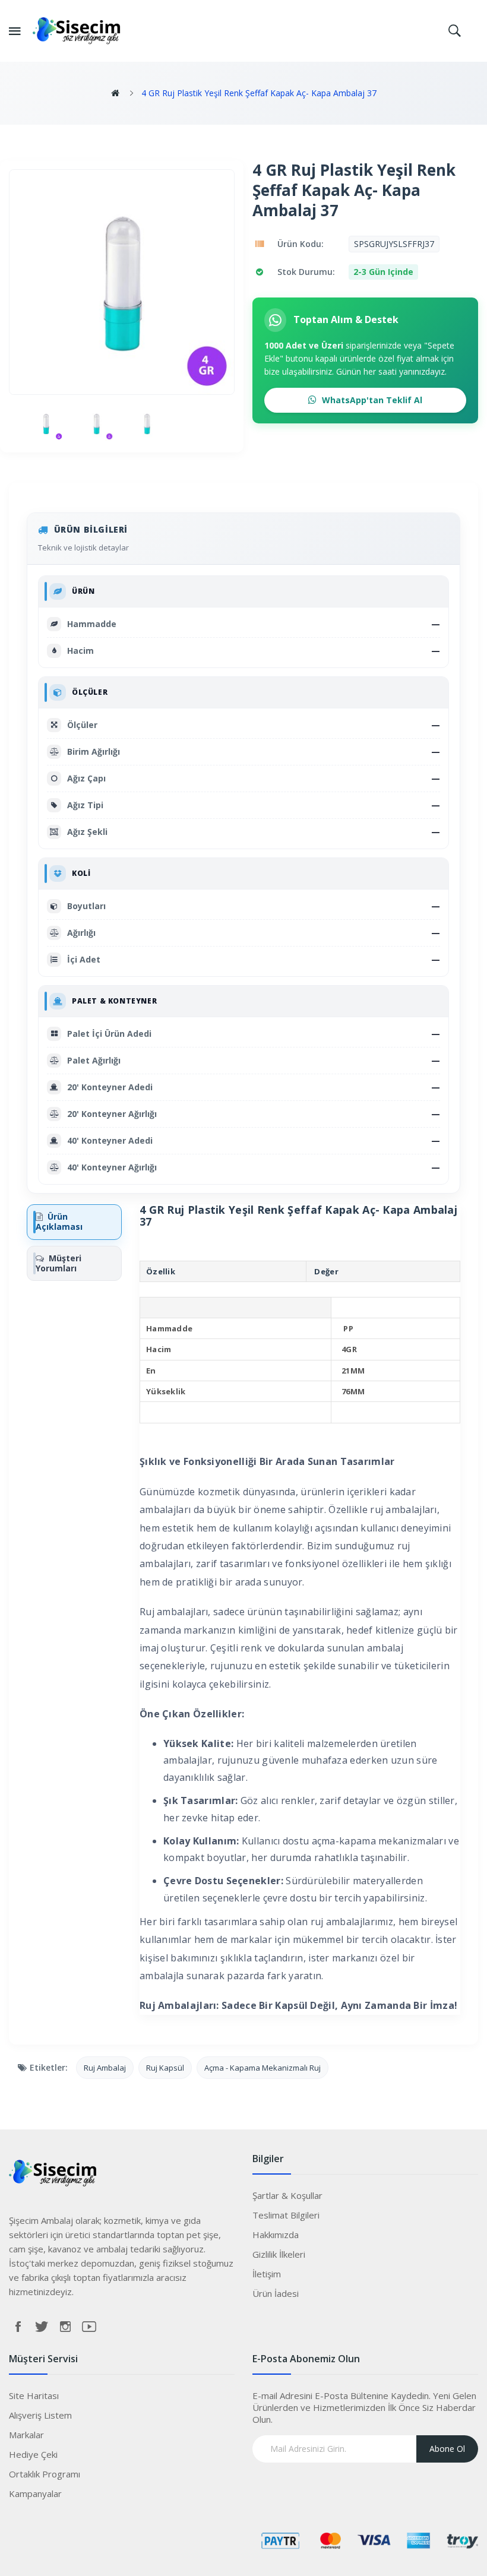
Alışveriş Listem (40, 2415)
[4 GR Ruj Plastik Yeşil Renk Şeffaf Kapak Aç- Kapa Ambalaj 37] (46, 424)
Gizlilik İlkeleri (279, 2254)
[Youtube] (89, 2327)
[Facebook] (18, 2327)
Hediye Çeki (33, 2454)
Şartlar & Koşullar (287, 2195)
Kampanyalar (35, 2493)
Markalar (26, 2435)
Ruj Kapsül (165, 2068)
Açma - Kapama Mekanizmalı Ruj (263, 2068)
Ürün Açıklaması (59, 1221)
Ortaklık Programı (45, 2474)
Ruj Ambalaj (105, 2068)
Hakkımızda (276, 2235)
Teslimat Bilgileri (286, 2215)
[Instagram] (65, 2327)
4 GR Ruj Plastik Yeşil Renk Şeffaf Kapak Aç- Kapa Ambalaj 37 (259, 93)
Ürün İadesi (276, 2293)
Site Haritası (34, 2395)
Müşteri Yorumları (58, 1263)
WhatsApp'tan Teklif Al (371, 400)
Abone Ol (447, 2449)
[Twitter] (42, 2327)
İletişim (267, 2274)
